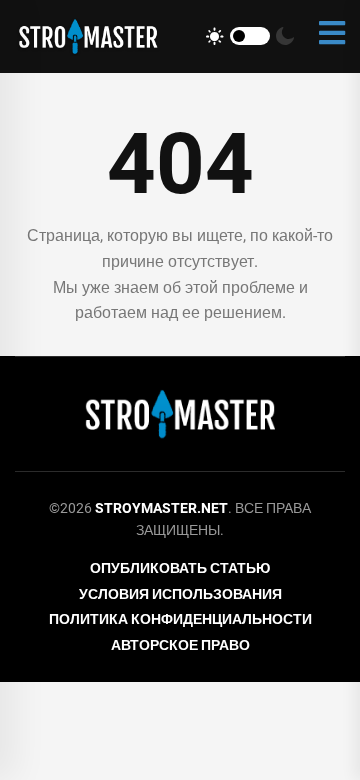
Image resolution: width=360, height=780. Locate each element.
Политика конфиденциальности (180, 619)
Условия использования (180, 594)
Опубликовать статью (180, 568)
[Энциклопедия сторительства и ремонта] (88, 36)
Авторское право (180, 645)
